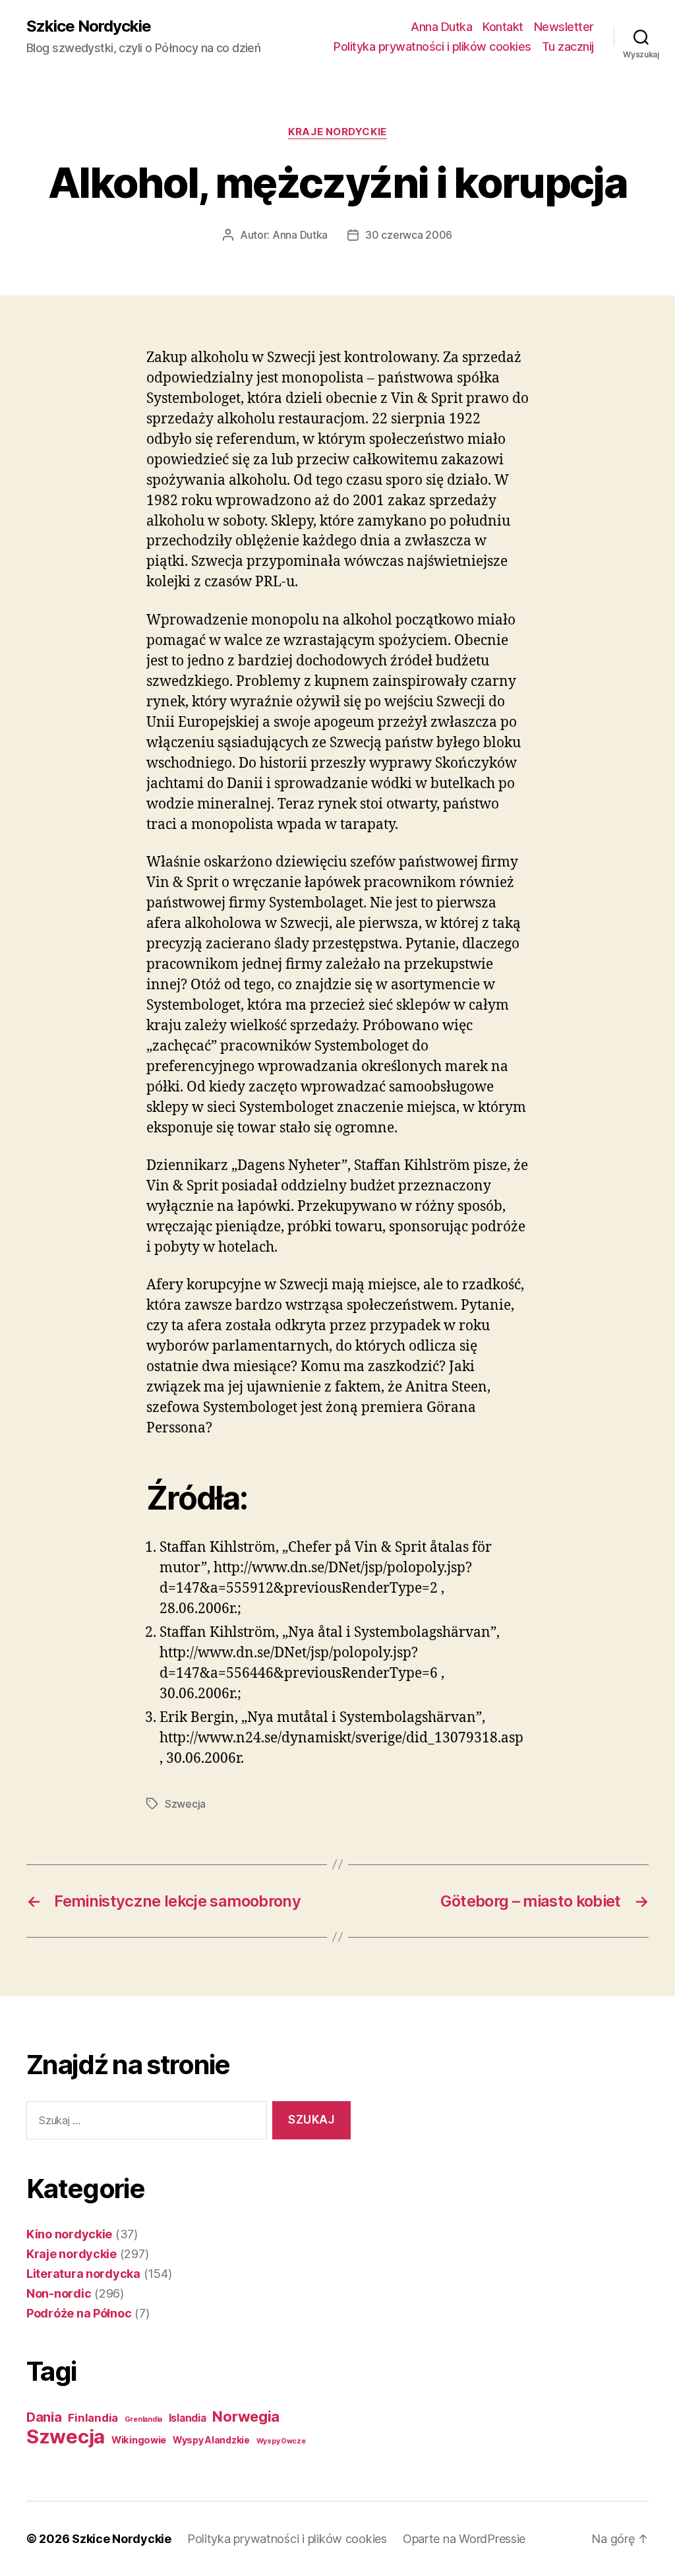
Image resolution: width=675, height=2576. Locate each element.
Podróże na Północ (79, 2313)
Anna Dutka (441, 27)
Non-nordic (59, 2293)
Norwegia (246, 2416)
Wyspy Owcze (281, 2441)
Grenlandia (143, 2419)
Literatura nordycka (83, 2274)
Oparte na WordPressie (464, 2539)
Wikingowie (139, 2440)
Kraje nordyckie (337, 132)
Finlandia (93, 2418)
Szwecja (185, 1804)
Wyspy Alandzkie (211, 2440)
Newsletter (564, 27)
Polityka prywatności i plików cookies (432, 46)
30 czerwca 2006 (409, 235)
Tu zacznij (568, 46)
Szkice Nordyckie (89, 26)
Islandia (188, 2418)
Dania (44, 2417)
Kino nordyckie (69, 2234)
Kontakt (503, 27)
